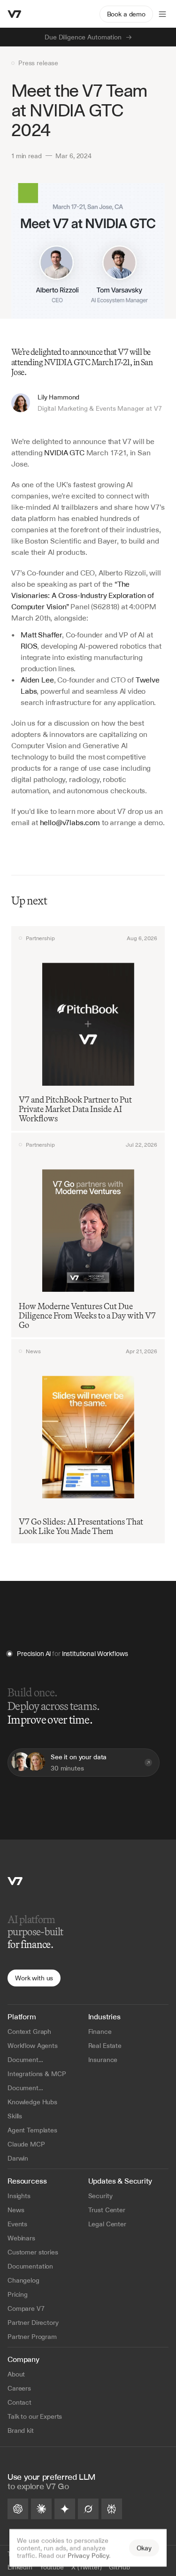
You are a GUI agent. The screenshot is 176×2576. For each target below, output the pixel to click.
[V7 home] (15, 14)
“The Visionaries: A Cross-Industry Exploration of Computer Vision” (84, 595)
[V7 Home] (15, 1881)
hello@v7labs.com (70, 822)
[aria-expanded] (162, 14)
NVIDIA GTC (64, 452)
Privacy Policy (88, 2555)
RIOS (29, 646)
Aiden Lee (37, 680)
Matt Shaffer (41, 635)
